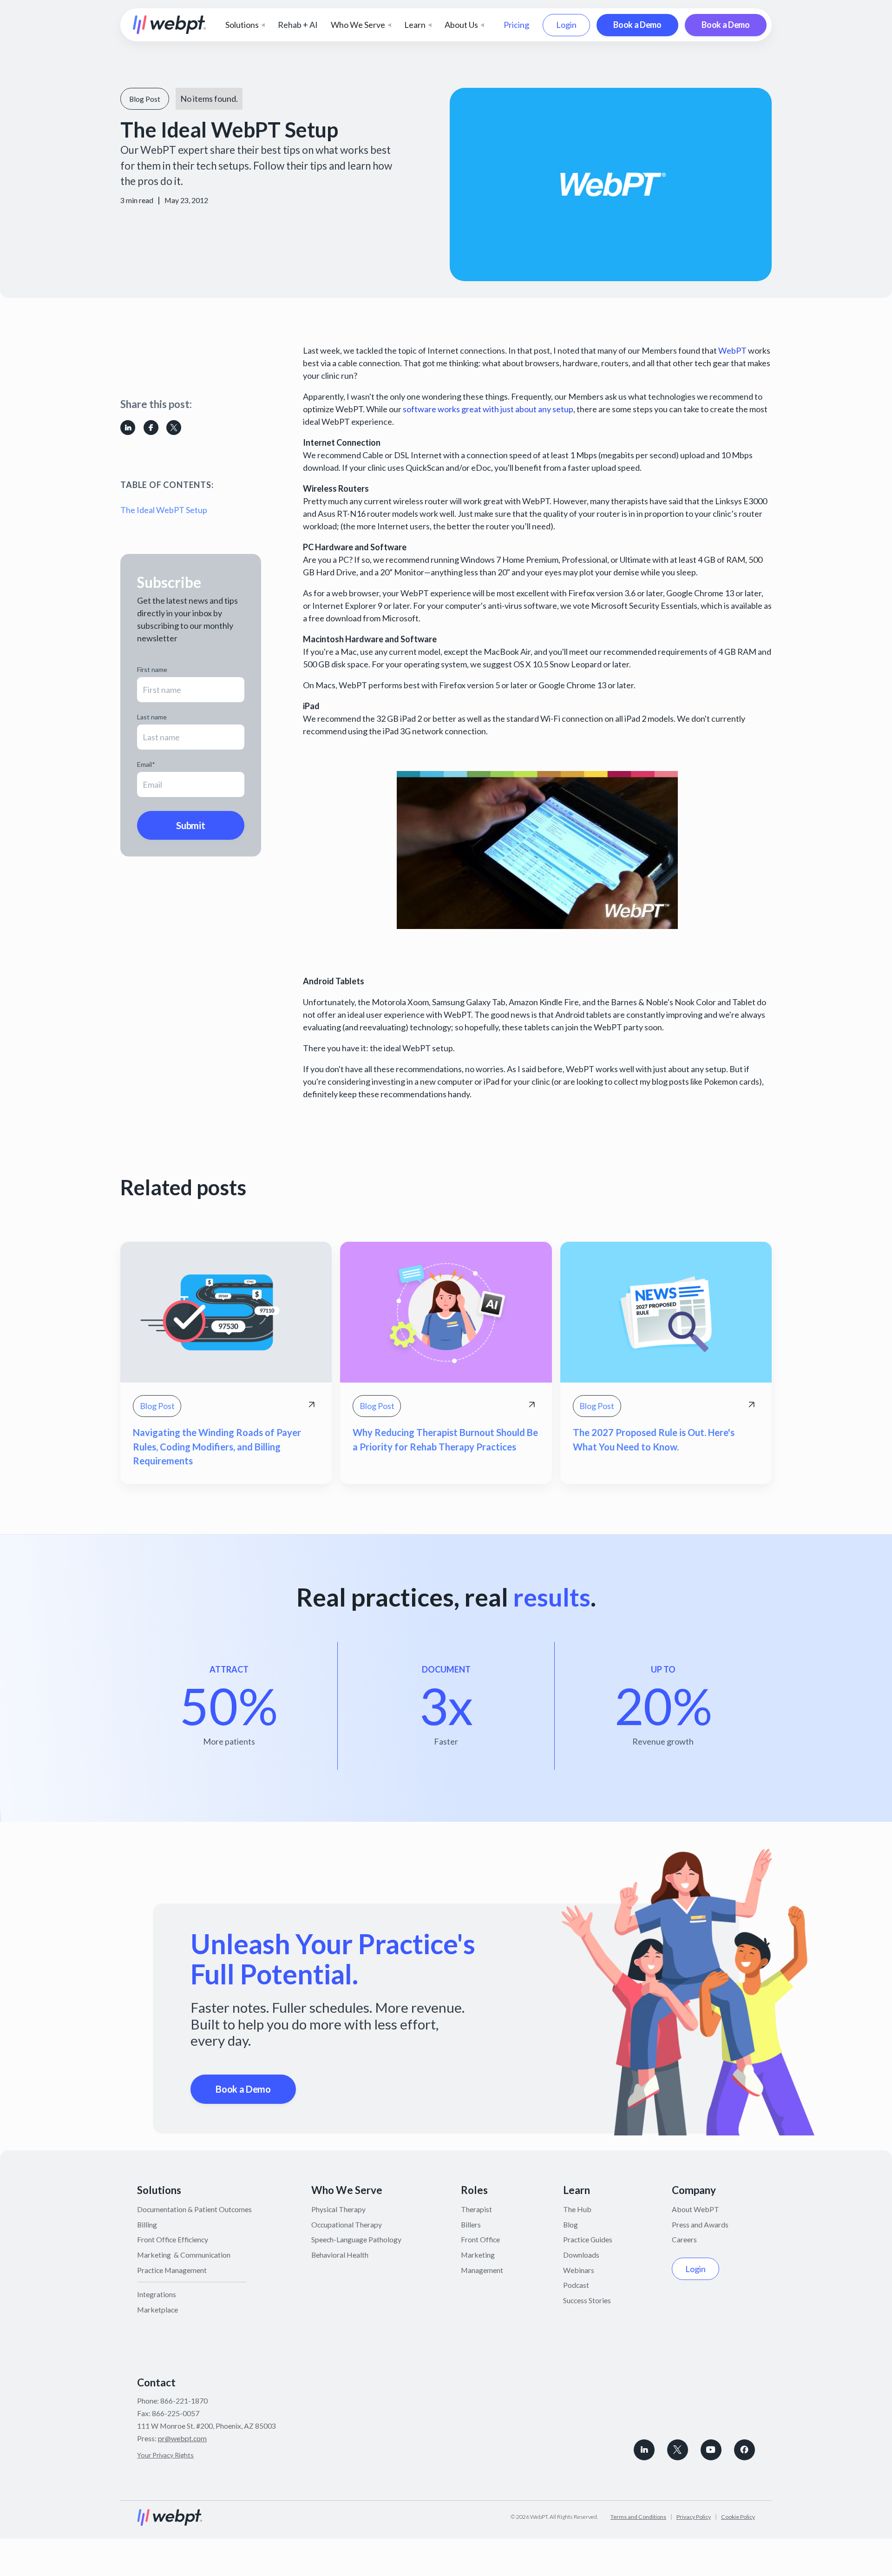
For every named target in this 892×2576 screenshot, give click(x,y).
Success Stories (587, 2300)
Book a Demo (637, 25)
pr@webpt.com (182, 2438)
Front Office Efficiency (173, 2239)
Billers (471, 2224)
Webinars (579, 2270)
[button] (245, 25)
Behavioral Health (340, 2255)
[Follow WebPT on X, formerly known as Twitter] (678, 2450)
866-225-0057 (176, 2413)
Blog (571, 2224)
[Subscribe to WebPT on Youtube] (711, 2450)
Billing (147, 2224)
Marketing (478, 2255)
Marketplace (157, 2309)
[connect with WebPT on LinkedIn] (644, 2450)
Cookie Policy (738, 2517)
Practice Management (172, 2270)
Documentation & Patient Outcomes (194, 2209)
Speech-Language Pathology (356, 2239)
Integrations (157, 2294)
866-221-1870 (184, 2401)
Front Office (480, 2239)
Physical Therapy (338, 2209)
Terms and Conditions (638, 2517)
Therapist (476, 2209)
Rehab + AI (298, 25)
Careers (684, 2239)
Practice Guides (588, 2239)
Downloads (581, 2255)
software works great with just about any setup (488, 409)
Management (482, 2270)
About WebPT (695, 2209)
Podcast (576, 2285)
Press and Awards (700, 2224)
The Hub (577, 2209)
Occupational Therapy (347, 2224)
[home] (170, 25)
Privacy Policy (694, 2517)
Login (566, 25)
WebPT (732, 350)
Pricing (516, 25)
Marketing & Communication (184, 2255)
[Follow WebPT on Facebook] (744, 2450)
